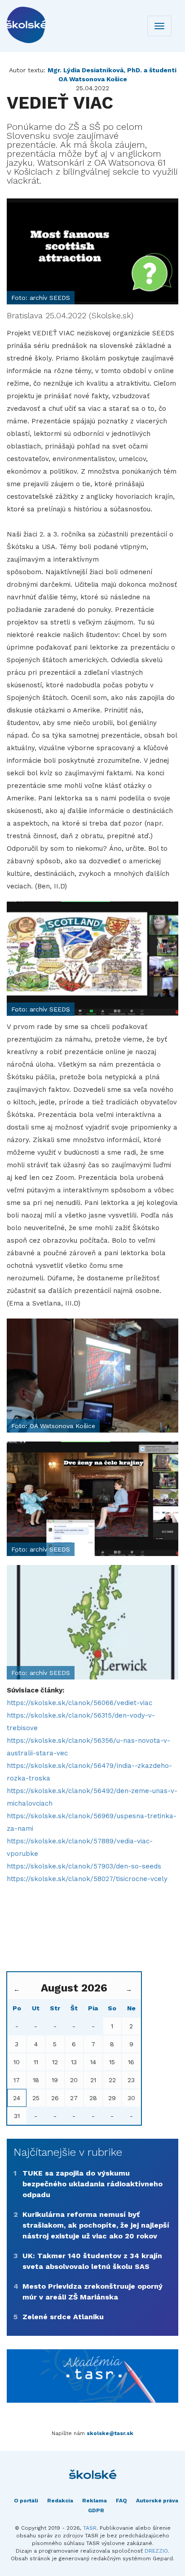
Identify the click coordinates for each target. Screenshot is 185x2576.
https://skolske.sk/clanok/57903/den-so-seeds (84, 1866)
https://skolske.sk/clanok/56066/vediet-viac (79, 1703)
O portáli (26, 2501)
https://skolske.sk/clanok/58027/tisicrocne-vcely (87, 1879)
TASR (90, 2528)
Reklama (95, 2501)
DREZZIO (156, 2551)
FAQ (121, 2501)
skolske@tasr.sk (110, 2433)
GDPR (96, 2510)
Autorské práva (157, 2501)
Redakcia (60, 2501)
